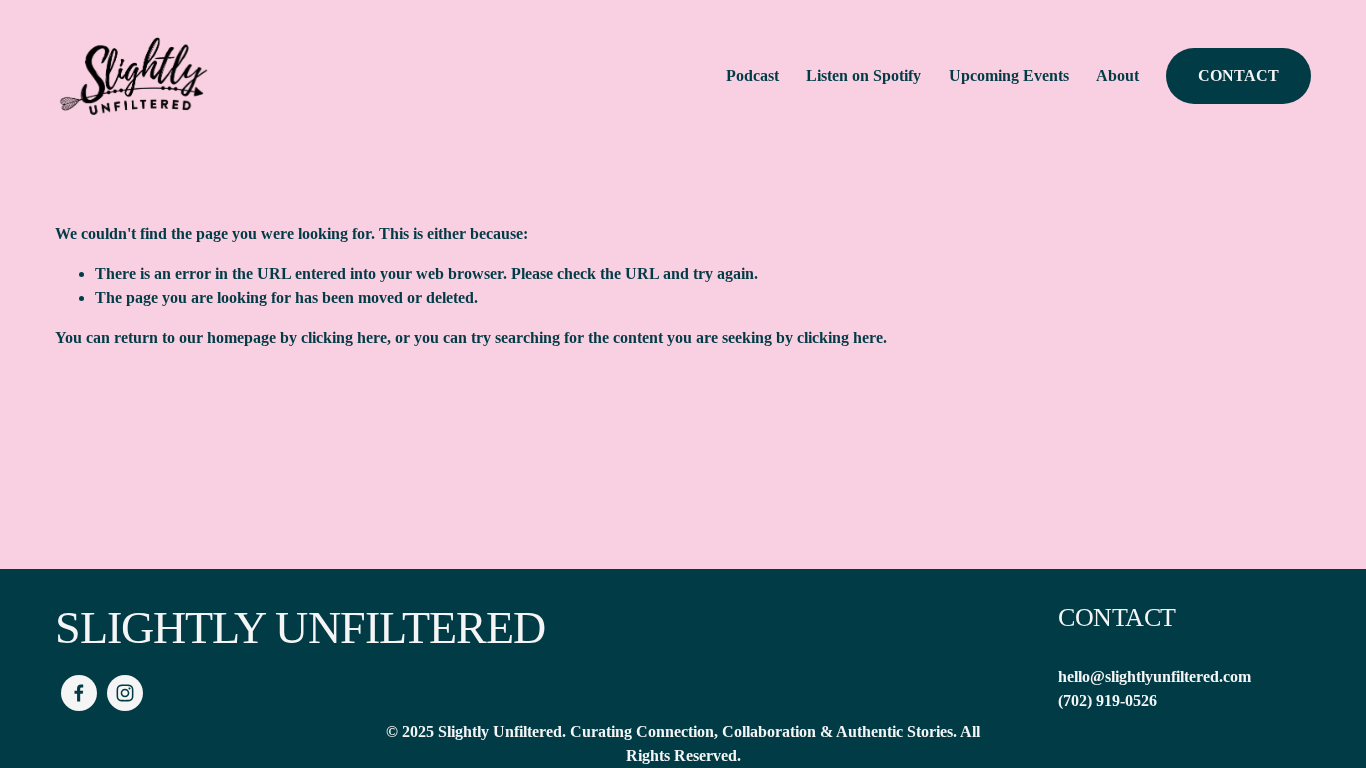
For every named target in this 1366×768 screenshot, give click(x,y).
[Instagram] (125, 693)
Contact (1238, 75)
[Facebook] (79, 693)
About (1117, 75)
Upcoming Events (1009, 75)
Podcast (752, 75)
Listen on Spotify (863, 75)
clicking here (344, 337)
